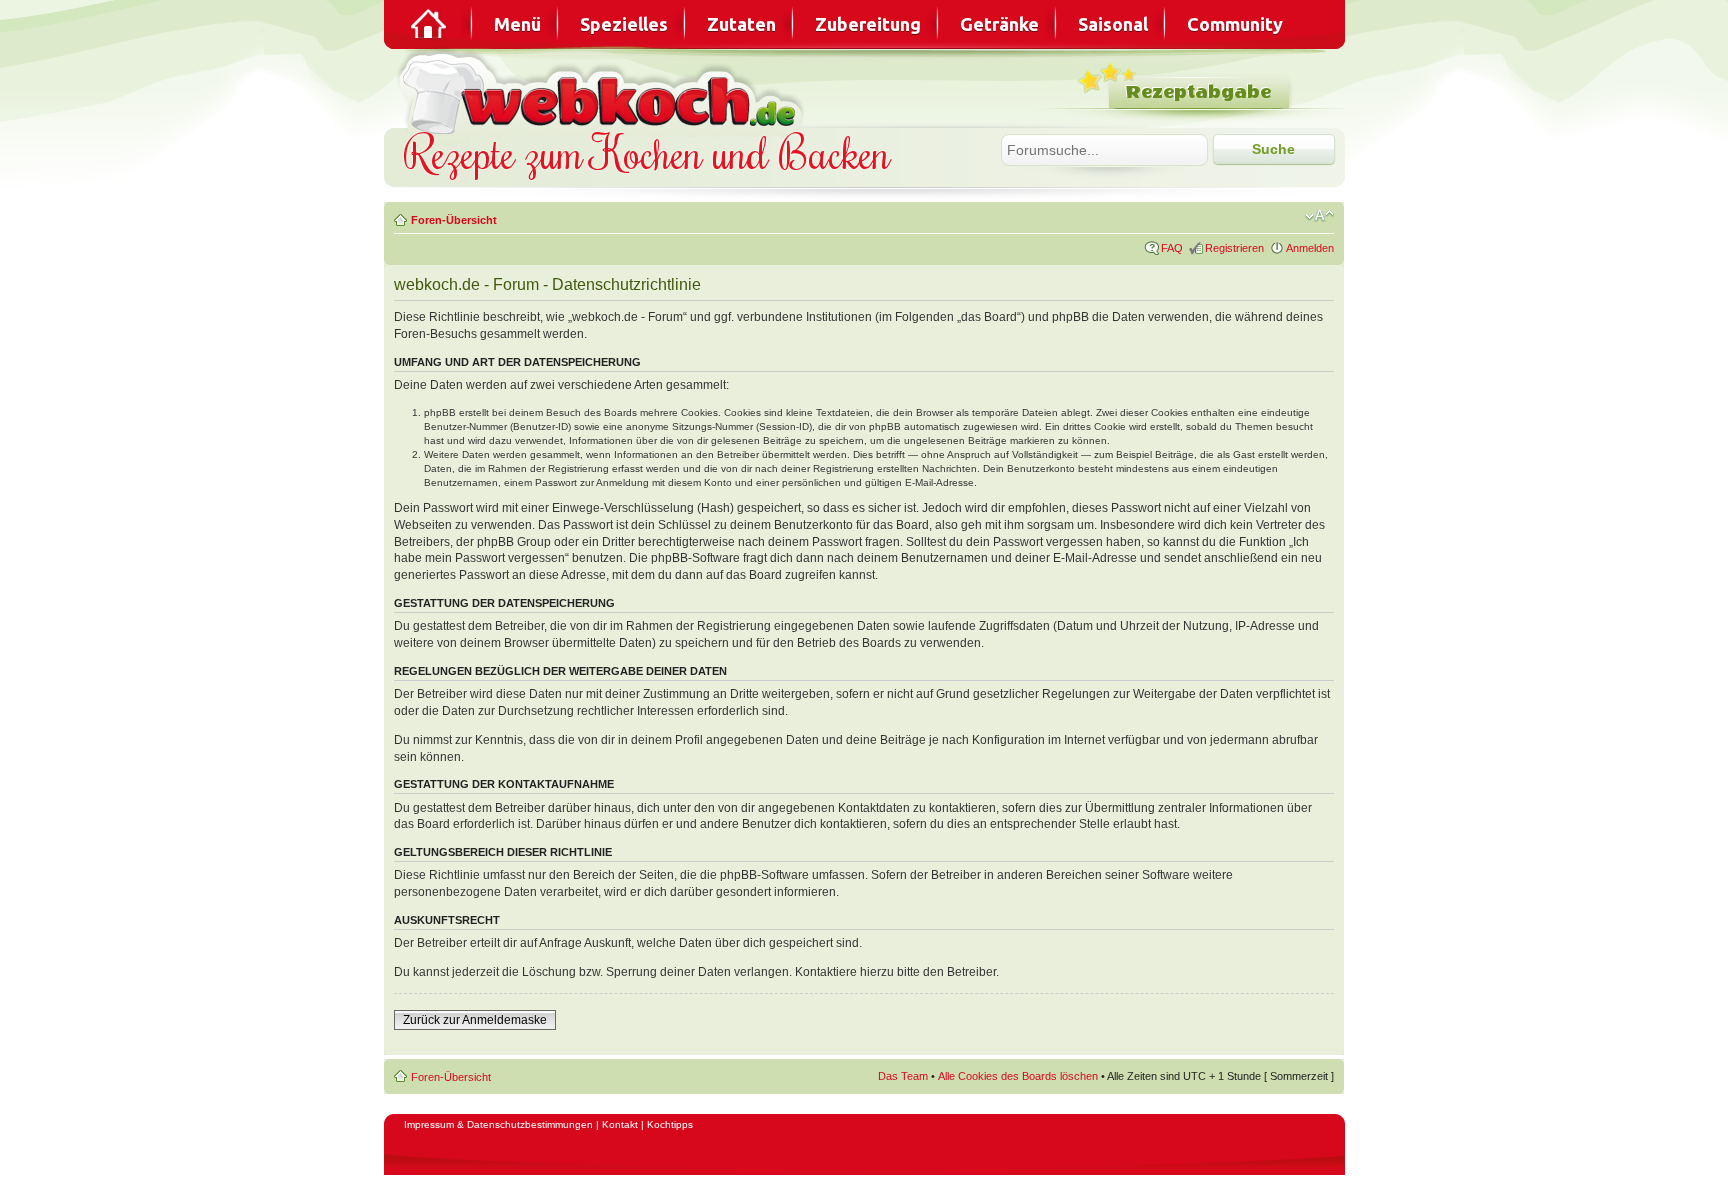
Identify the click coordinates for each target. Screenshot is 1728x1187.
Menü (517, 24)
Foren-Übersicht (454, 220)
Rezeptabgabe (1198, 92)
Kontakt (620, 1124)
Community (1235, 24)
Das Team (903, 1076)
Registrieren (1234, 248)
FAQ (1172, 248)
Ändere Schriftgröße (1319, 216)
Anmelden (1310, 248)
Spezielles (624, 24)
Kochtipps (670, 1124)
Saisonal (1113, 24)
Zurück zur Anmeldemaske (475, 1020)
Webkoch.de (604, 91)
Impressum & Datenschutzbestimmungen (498, 1124)
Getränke (999, 24)
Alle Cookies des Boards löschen (1018, 1076)
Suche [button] (1273, 149)
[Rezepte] (430, 24)
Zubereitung (868, 24)
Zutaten (741, 24)
